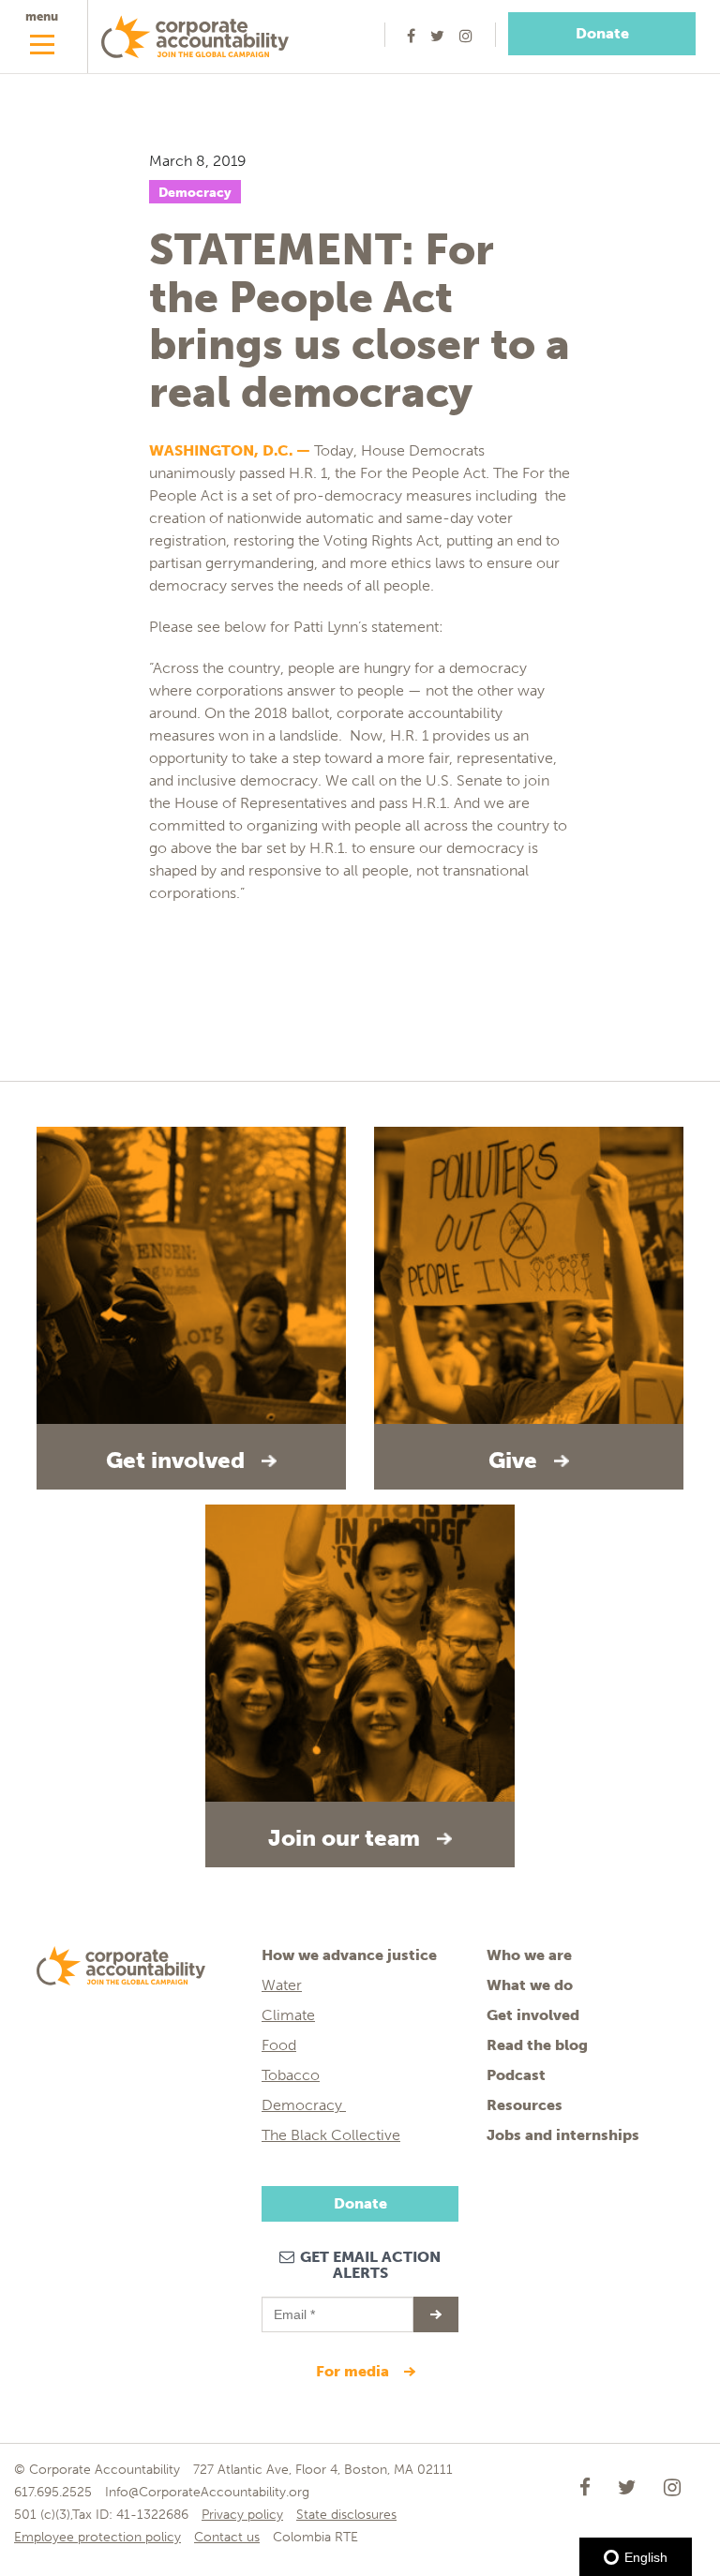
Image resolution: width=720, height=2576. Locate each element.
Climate (288, 2015)
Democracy (195, 193)
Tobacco (291, 2075)
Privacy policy (242, 2515)
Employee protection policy (97, 2537)
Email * (293, 2306)
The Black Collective (331, 2135)
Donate (602, 33)
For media (354, 2371)
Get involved (533, 2015)
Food (279, 2045)
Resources (525, 2105)
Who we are (529, 1955)
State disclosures (346, 2515)
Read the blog (537, 2045)
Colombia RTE (315, 2537)
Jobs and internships (563, 2135)
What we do (530, 1985)
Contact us (227, 2537)
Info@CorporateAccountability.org (207, 2492)
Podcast (516, 2075)
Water (282, 1985)
